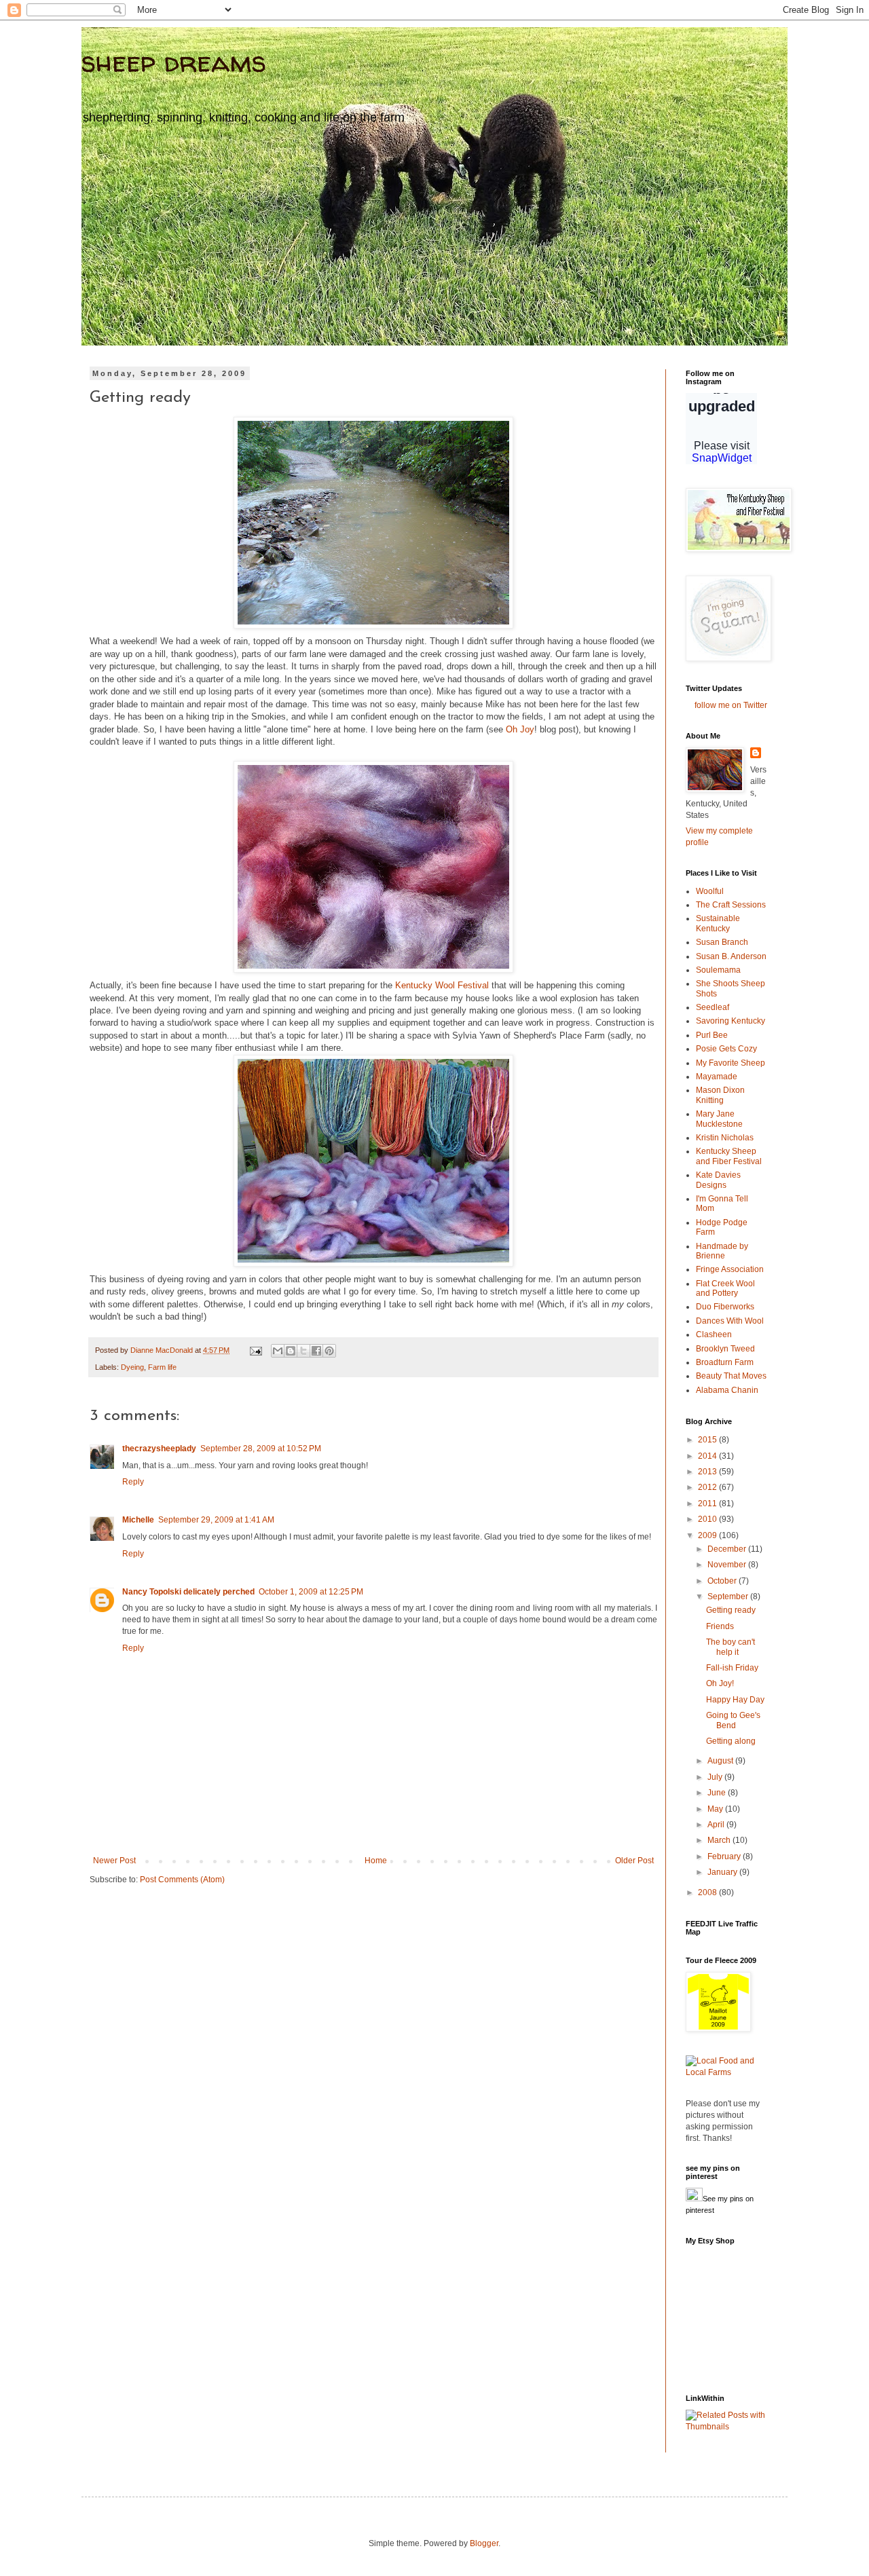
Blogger (484, 2543)
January (723, 1872)
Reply (133, 1482)
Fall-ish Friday (732, 1668)
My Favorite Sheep (731, 1063)
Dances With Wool (730, 1321)
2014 (708, 1456)
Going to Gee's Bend (733, 1720)
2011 (708, 1504)
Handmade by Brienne (722, 1251)
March (720, 1840)
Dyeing (132, 1367)
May (716, 1809)
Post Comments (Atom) (182, 1880)
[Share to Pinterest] (329, 1351)
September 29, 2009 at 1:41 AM (216, 1520)
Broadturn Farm (725, 1362)
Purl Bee (712, 1035)
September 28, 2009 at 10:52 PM (261, 1449)
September (729, 1597)
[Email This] (278, 1351)
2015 (708, 1440)
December (728, 1549)
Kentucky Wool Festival (443, 985)
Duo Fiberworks (725, 1307)
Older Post (634, 1861)
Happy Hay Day (735, 1700)
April (717, 1825)
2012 (708, 1487)
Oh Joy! (720, 1683)
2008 (708, 1892)
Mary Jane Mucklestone (719, 1119)
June (718, 1793)
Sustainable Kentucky (718, 923)
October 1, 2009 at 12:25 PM (311, 1592)
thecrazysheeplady (159, 1449)
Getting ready (731, 1610)
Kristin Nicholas (725, 1138)
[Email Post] (255, 1350)
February (725, 1856)
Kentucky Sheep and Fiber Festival (729, 1156)
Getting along (731, 1741)
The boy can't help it (731, 1647)
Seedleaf (713, 1007)
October (723, 1581)
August (721, 1761)
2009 (708, 1535)
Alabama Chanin (727, 1390)
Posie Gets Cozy (726, 1049)
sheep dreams (174, 61)
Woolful (710, 891)
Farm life (162, 1367)
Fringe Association (730, 1269)
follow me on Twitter (731, 705)
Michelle (138, 1520)
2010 (708, 1519)
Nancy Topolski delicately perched (188, 1592)
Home (376, 1861)
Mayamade (717, 1077)
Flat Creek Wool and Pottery (725, 1288)
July (716, 1777)
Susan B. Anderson (731, 956)
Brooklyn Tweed (725, 1349)
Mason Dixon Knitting (720, 1095)
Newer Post (114, 1861)
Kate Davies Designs (718, 1180)
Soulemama (718, 970)
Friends (720, 1626)
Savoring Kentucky (731, 1021)
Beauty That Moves (731, 1376)
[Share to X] (303, 1351)
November (728, 1565)
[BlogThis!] (291, 1351)
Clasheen (714, 1334)
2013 (708, 1472)
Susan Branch (722, 942)
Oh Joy (520, 729)
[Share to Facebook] (316, 1351)
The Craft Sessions (731, 905)
